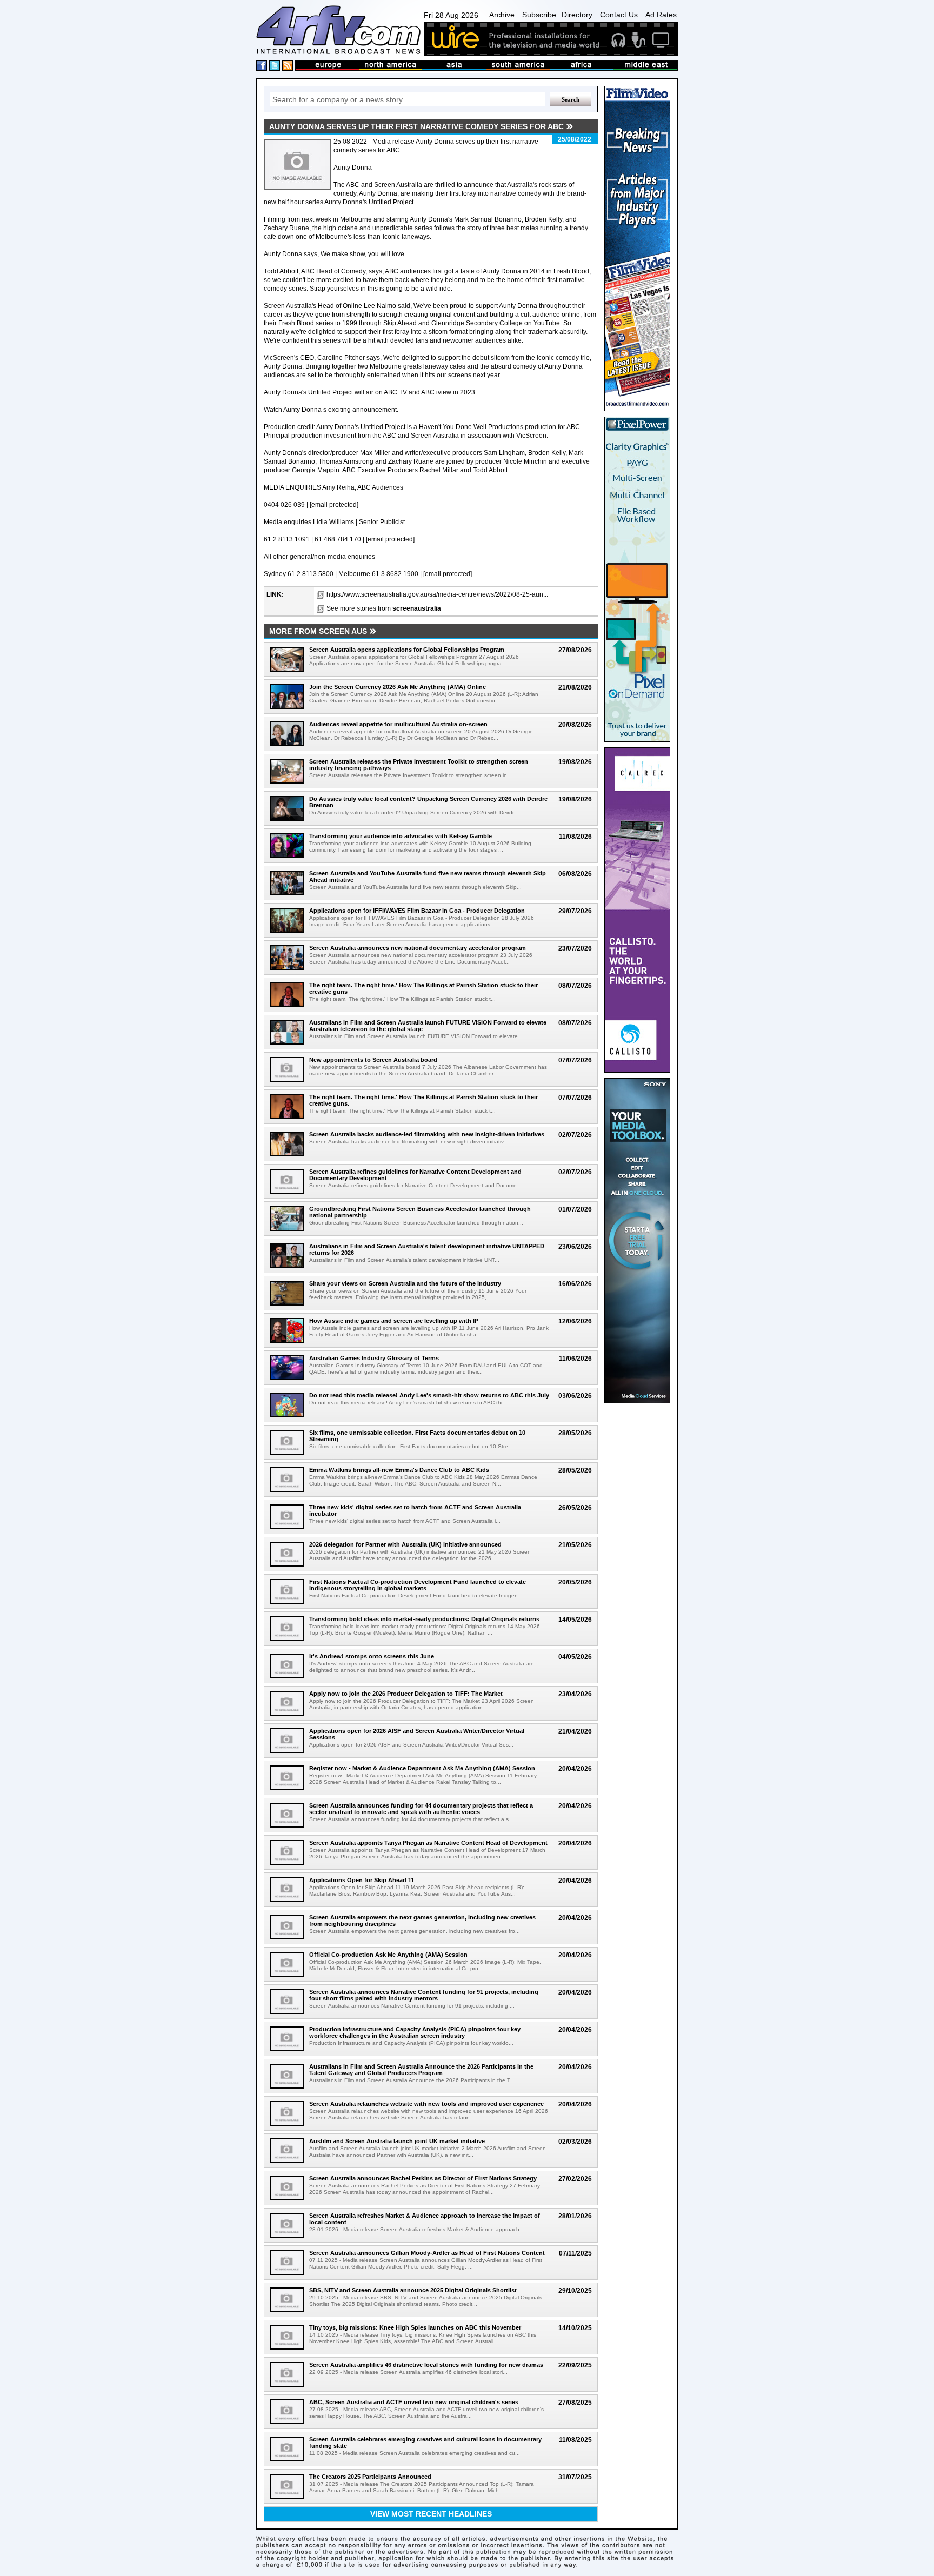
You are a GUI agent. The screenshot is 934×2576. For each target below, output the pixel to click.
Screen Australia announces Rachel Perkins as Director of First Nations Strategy (423, 2178)
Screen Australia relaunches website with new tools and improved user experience (426, 2104)
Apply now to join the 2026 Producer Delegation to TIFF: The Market (406, 1694)
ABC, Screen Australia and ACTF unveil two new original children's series (414, 2402)
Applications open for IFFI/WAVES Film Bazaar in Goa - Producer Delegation (417, 911)
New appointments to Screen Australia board (373, 1060)
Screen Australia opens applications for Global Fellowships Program (407, 650)
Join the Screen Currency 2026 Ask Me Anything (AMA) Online (398, 687)
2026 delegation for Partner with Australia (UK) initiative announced (405, 1544)
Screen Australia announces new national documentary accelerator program (418, 948)
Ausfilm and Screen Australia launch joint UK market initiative (397, 2141)
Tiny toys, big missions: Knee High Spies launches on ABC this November (415, 2327)
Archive (502, 15)
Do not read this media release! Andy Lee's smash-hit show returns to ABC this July (429, 1395)
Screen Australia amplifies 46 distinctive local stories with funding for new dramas (426, 2365)
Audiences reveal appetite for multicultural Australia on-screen (398, 724)
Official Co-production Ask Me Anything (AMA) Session (388, 1955)
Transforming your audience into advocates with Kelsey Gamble (401, 836)
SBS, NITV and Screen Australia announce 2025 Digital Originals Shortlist (413, 2290)
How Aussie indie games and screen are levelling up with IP (394, 1321)
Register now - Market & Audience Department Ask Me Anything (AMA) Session (422, 1768)
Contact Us (619, 15)
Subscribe (539, 15)
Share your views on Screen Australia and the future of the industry (405, 1283)
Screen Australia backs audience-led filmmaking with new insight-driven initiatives (427, 1134)
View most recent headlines (431, 2514)
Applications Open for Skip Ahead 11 (362, 1880)
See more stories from (384, 608)
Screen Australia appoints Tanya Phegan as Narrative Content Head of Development (428, 1843)
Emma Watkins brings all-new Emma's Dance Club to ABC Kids (399, 1470)
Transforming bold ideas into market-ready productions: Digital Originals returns (424, 1619)
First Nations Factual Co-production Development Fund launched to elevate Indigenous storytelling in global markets (418, 1585)
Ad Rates (661, 15)
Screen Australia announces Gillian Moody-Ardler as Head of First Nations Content (427, 2253)
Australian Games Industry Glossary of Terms (374, 1358)
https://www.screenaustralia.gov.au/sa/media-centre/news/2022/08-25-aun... (437, 594)
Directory (577, 15)
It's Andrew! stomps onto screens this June (372, 1656)
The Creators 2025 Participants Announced (370, 2477)
